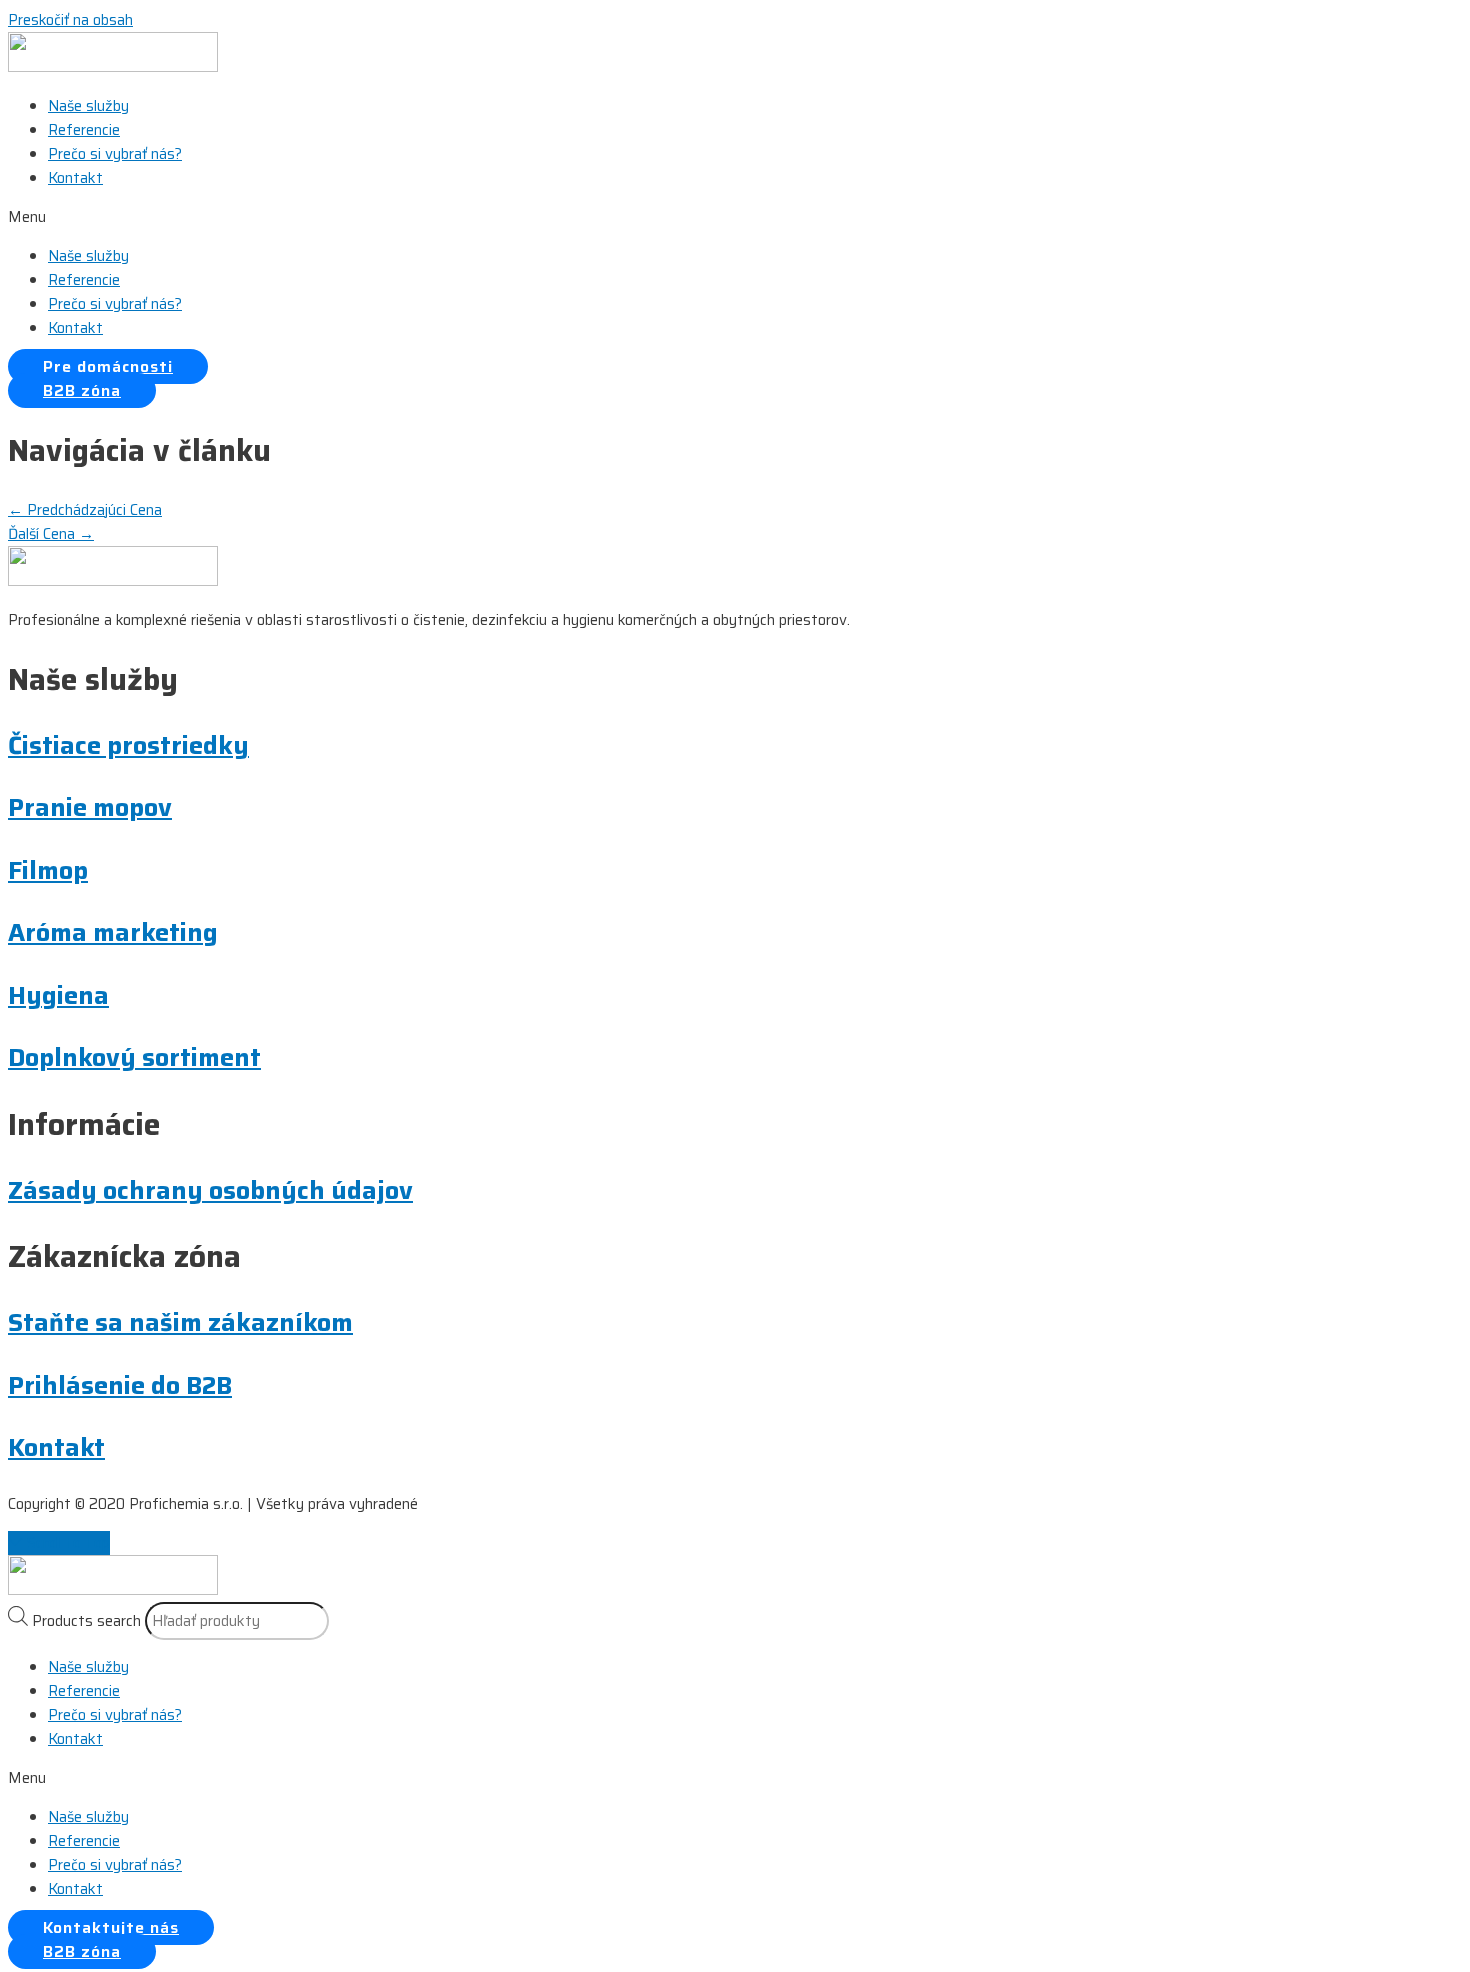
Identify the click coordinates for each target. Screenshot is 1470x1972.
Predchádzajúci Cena (85, 510)
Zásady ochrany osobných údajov (210, 1190)
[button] (735, 217)
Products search (86, 1621)
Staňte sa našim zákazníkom (180, 1322)
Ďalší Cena (51, 534)
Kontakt (75, 178)
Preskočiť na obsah (70, 20)
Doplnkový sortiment (134, 1057)
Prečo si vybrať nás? (115, 154)
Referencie (84, 130)
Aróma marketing (113, 932)
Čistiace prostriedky (128, 745)
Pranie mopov (90, 807)
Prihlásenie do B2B (120, 1385)
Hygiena (58, 995)
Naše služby (88, 106)
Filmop (48, 870)
